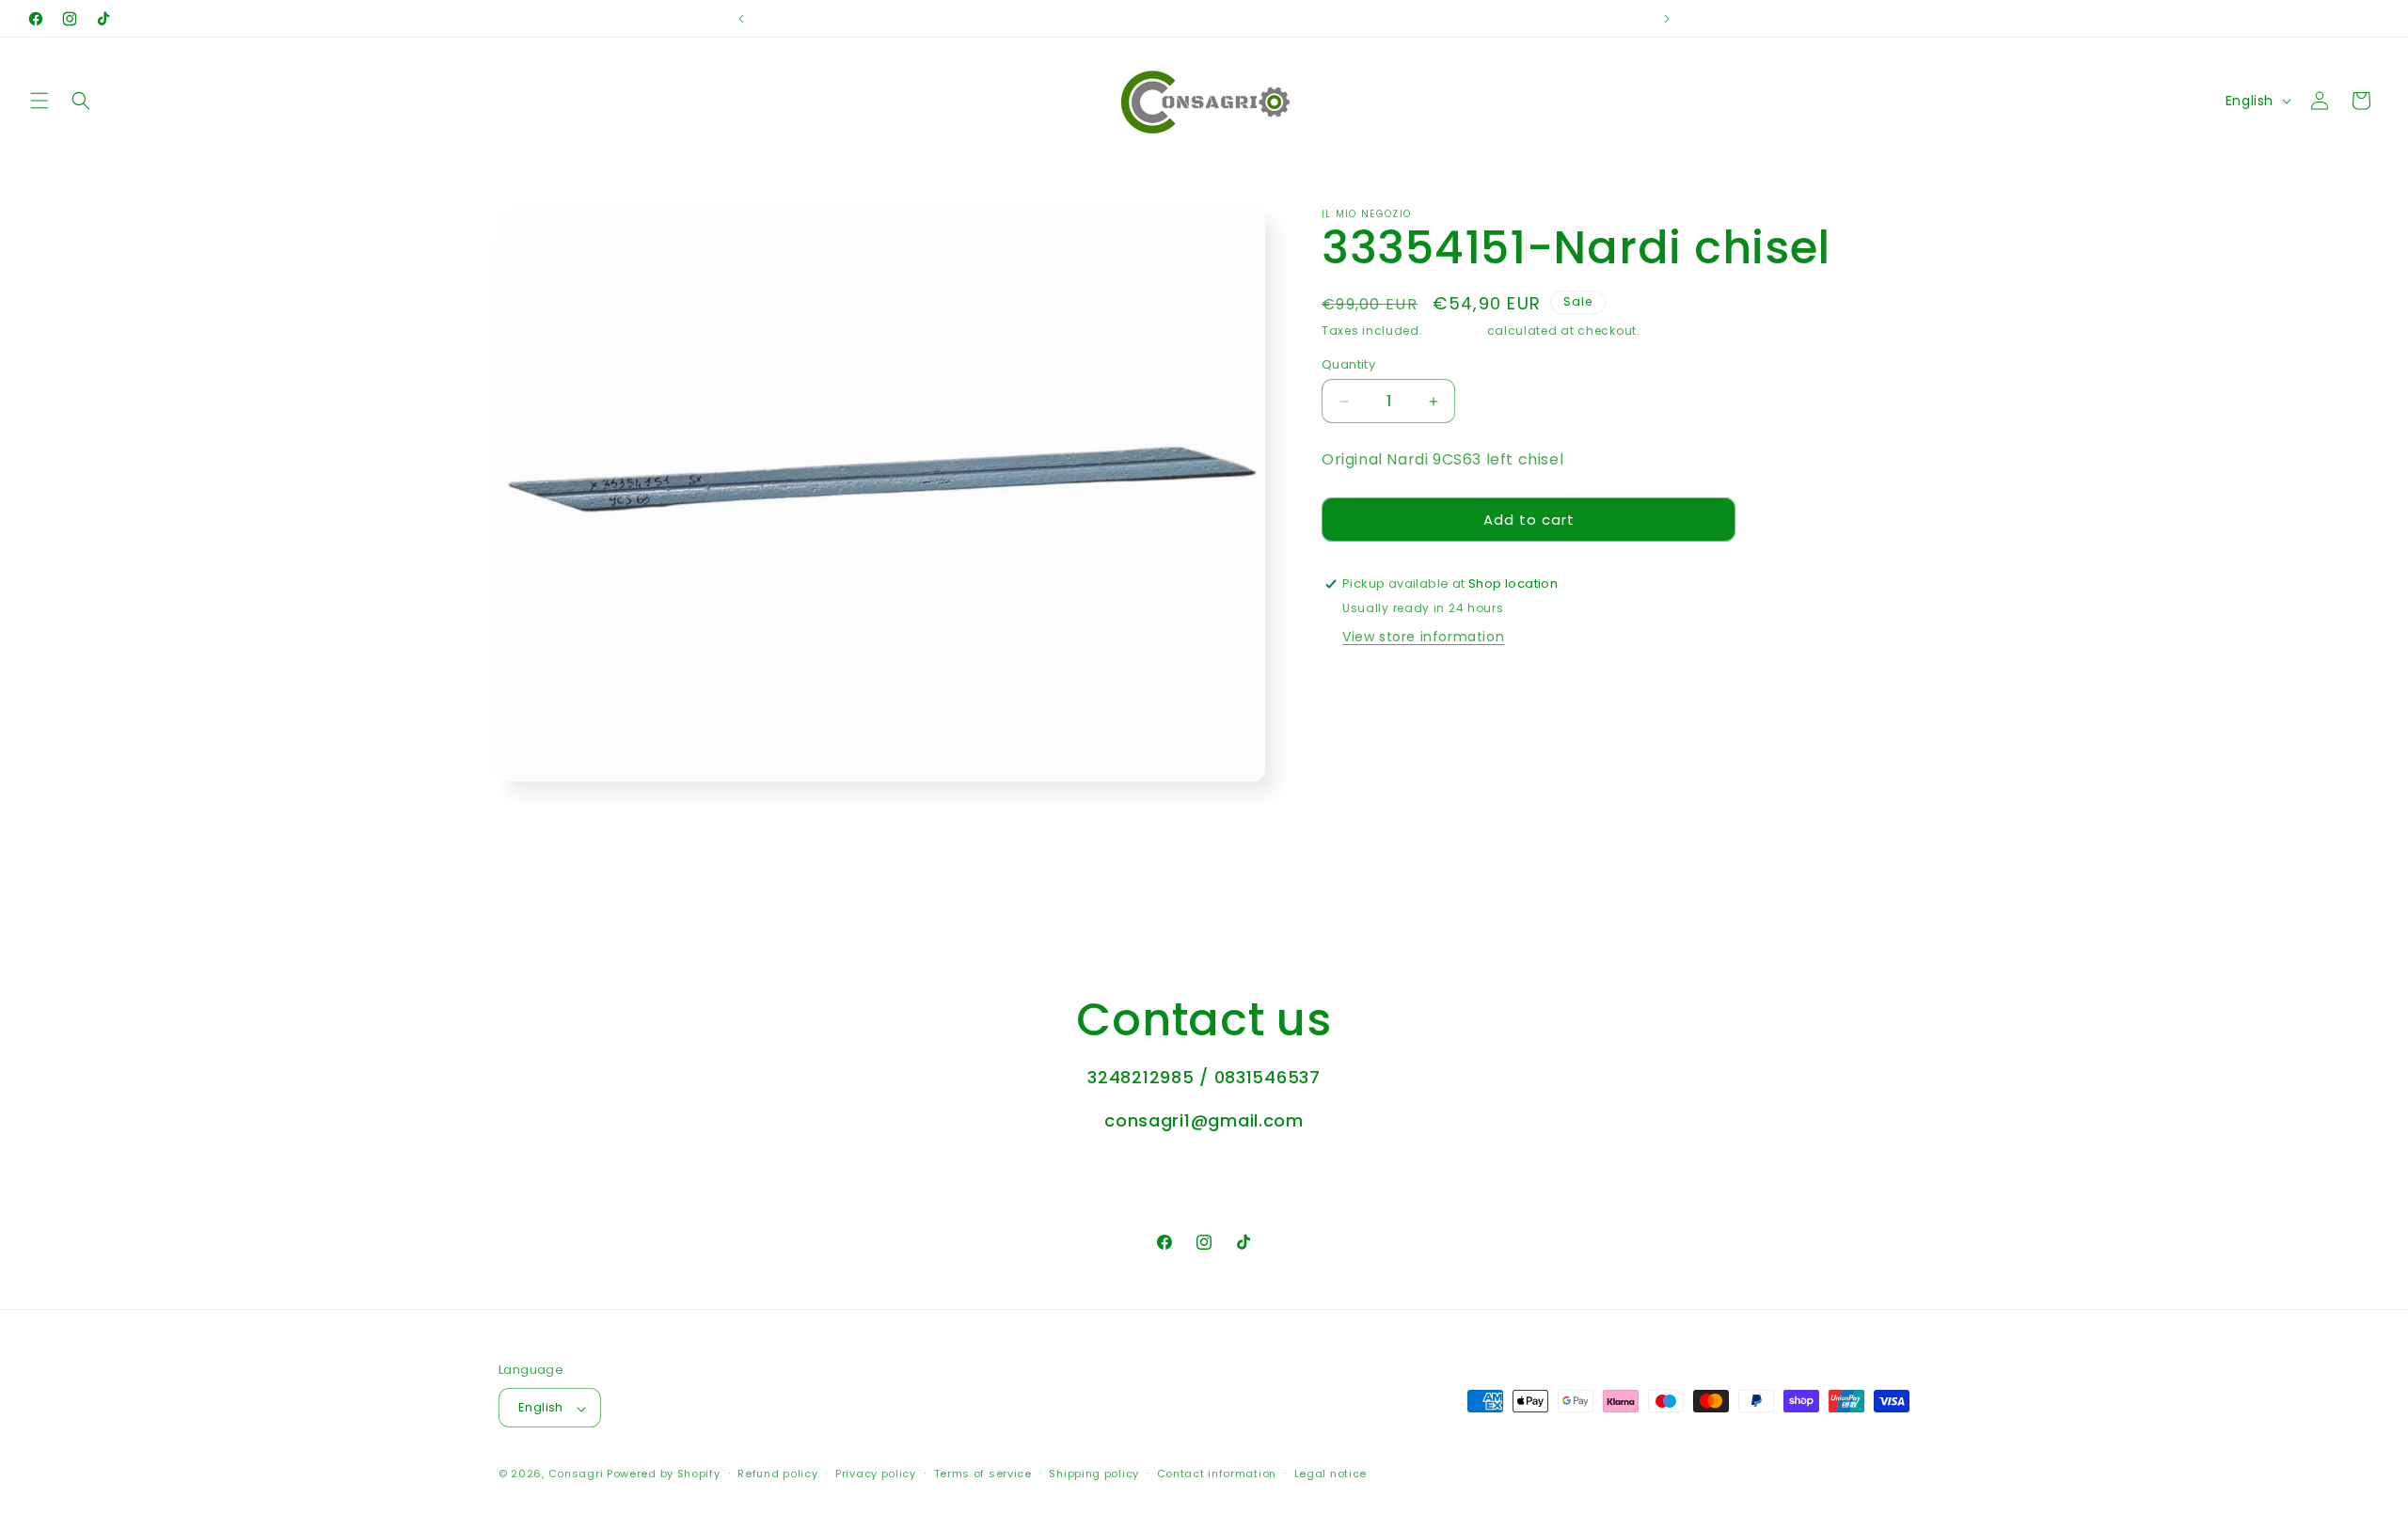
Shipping (1455, 331)
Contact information (1217, 1474)
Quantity (1348, 364)
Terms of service (983, 1474)
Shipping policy (1094, 1474)
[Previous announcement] (741, 19)
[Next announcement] (1667, 19)
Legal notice (1331, 1474)
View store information (1423, 637)
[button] (40, 101)
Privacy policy (876, 1474)
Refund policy (777, 1474)
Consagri (576, 1474)
